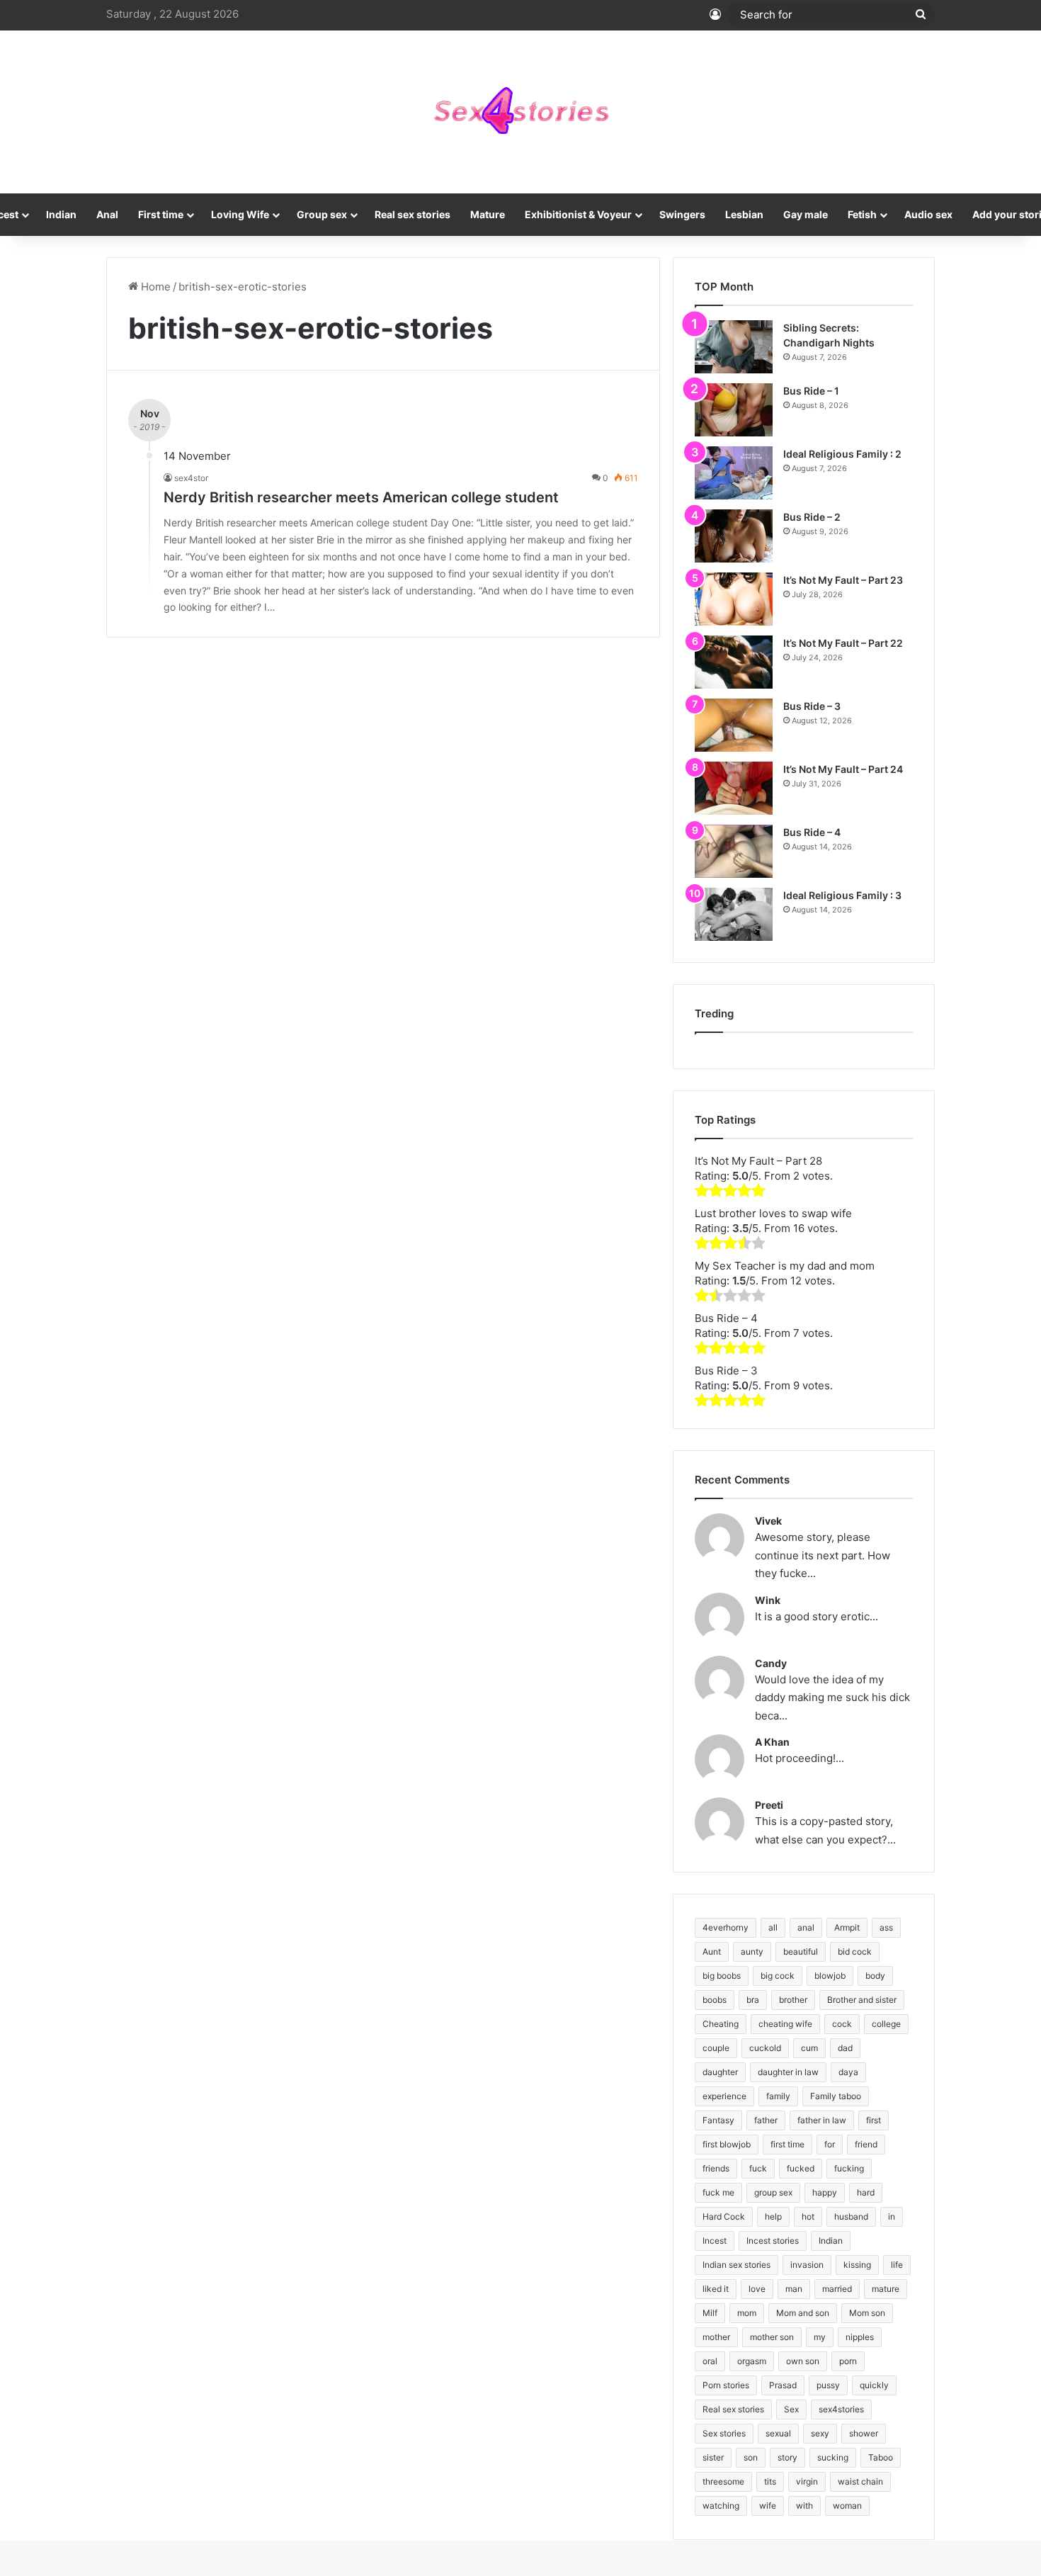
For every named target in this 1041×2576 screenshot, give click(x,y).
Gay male (806, 214)
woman (847, 2506)
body (875, 1976)
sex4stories (841, 2409)
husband (851, 2216)
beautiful (801, 1951)
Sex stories (724, 2433)
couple (716, 2048)
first (874, 2120)
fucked (801, 2168)
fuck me (718, 2192)
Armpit (847, 1927)
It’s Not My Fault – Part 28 (758, 1161)
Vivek (768, 1521)
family (778, 2096)
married (837, 2289)
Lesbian (744, 214)
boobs (715, 2000)
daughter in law (788, 2072)
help (773, 2216)
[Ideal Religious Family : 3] (734, 914)
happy (825, 2192)
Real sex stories (413, 214)
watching (721, 2506)
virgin (807, 2481)
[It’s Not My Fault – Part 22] (734, 662)
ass (886, 1927)
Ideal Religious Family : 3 (842, 895)
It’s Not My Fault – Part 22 (843, 643)
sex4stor (191, 478)
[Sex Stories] (520, 112)
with (804, 2506)
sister (713, 2457)
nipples (860, 2337)
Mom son (867, 2313)
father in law (822, 2120)
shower (864, 2433)
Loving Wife (240, 214)
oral (710, 2361)
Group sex (322, 214)
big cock (778, 1976)
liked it (716, 2289)
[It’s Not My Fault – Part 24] (734, 788)
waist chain (860, 2481)
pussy (828, 2385)
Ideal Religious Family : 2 (842, 454)
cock (842, 2024)
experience (724, 2096)
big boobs (722, 1976)
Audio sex (928, 214)
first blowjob (727, 2144)
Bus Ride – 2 (812, 517)
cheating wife (785, 2024)
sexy (820, 2433)
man (794, 2289)
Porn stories (726, 2385)
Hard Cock (724, 2216)
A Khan (772, 1742)
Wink (768, 1600)
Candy (771, 1663)
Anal (107, 214)
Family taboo (836, 2096)
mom (747, 2313)
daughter (720, 2072)
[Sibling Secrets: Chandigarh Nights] (734, 347)
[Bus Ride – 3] (734, 725)
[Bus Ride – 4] (734, 851)
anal (806, 1927)
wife (768, 2506)
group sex (773, 2192)
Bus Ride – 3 (812, 706)
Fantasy (718, 2120)
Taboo (881, 2457)
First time (161, 214)
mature (886, 2289)
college (886, 2024)
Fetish (862, 214)
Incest (715, 2241)
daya (848, 2072)
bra (753, 2000)
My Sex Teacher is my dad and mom (785, 1266)
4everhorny (726, 1927)
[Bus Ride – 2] (734, 536)
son (751, 2457)
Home (154, 287)
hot (808, 2216)
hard (866, 2192)
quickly (874, 2385)
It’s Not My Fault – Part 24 (843, 769)
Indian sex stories (736, 2265)
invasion (807, 2265)
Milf (710, 2313)
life (897, 2265)
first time (787, 2144)
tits (770, 2481)
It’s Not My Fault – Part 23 (843, 580)
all (773, 1927)
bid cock (855, 1951)
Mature (488, 214)
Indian (61, 214)
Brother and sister (862, 2000)
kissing (857, 2265)
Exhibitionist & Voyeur (578, 214)
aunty (752, 1951)
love (757, 2289)
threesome (723, 2481)
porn (848, 2361)
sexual (778, 2433)
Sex (791, 2409)
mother (716, 2337)
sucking (833, 2457)
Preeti (769, 1805)
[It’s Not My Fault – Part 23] (734, 599)
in (892, 2216)
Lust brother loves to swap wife (773, 1213)
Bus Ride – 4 (812, 832)
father (766, 2120)
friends (716, 2168)
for (830, 2144)
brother (793, 2000)
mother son (772, 2337)
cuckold (765, 2048)
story (787, 2457)
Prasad (783, 2385)
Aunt (712, 1951)
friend (866, 2144)
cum (809, 2048)
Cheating (721, 2024)
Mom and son (803, 2313)
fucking (849, 2168)
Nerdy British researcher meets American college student (361, 497)
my (820, 2337)
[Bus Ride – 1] (734, 410)
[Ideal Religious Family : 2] (734, 473)
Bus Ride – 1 (811, 391)
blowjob (830, 1976)
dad (845, 2048)
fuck (758, 2168)
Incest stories (773, 2241)
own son (803, 2361)
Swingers (682, 214)
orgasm (752, 2361)
